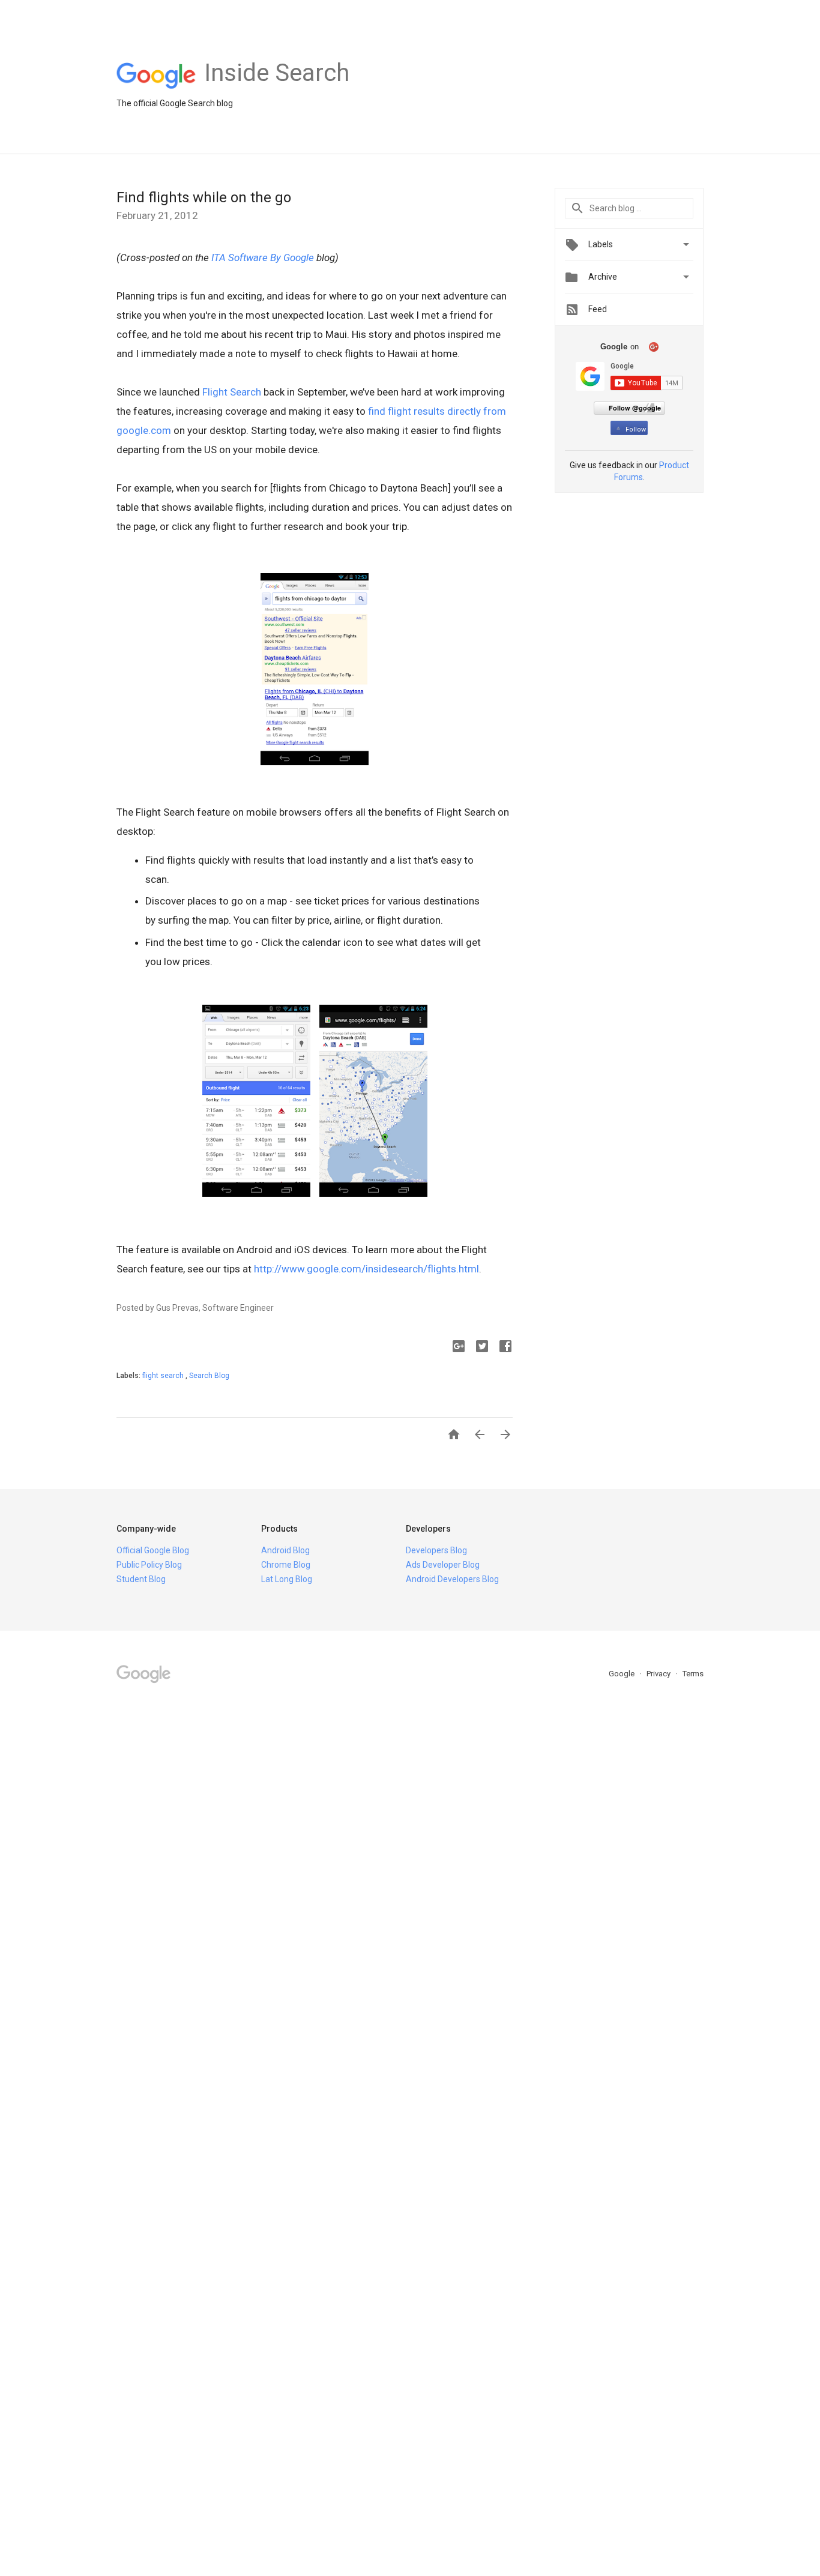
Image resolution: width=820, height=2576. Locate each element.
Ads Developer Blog (443, 1565)
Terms (693, 1674)
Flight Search (232, 392)
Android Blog (285, 1550)
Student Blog (141, 1579)
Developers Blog (436, 1550)
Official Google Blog (153, 1550)
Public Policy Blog (149, 1565)
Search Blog (209, 1376)
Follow (636, 429)
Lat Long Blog (287, 1579)
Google (623, 1674)
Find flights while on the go (204, 197)
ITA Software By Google (263, 257)
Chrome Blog (286, 1565)
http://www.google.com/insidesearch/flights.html (366, 1269)
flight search (164, 1376)
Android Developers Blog (452, 1579)
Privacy (659, 1674)
